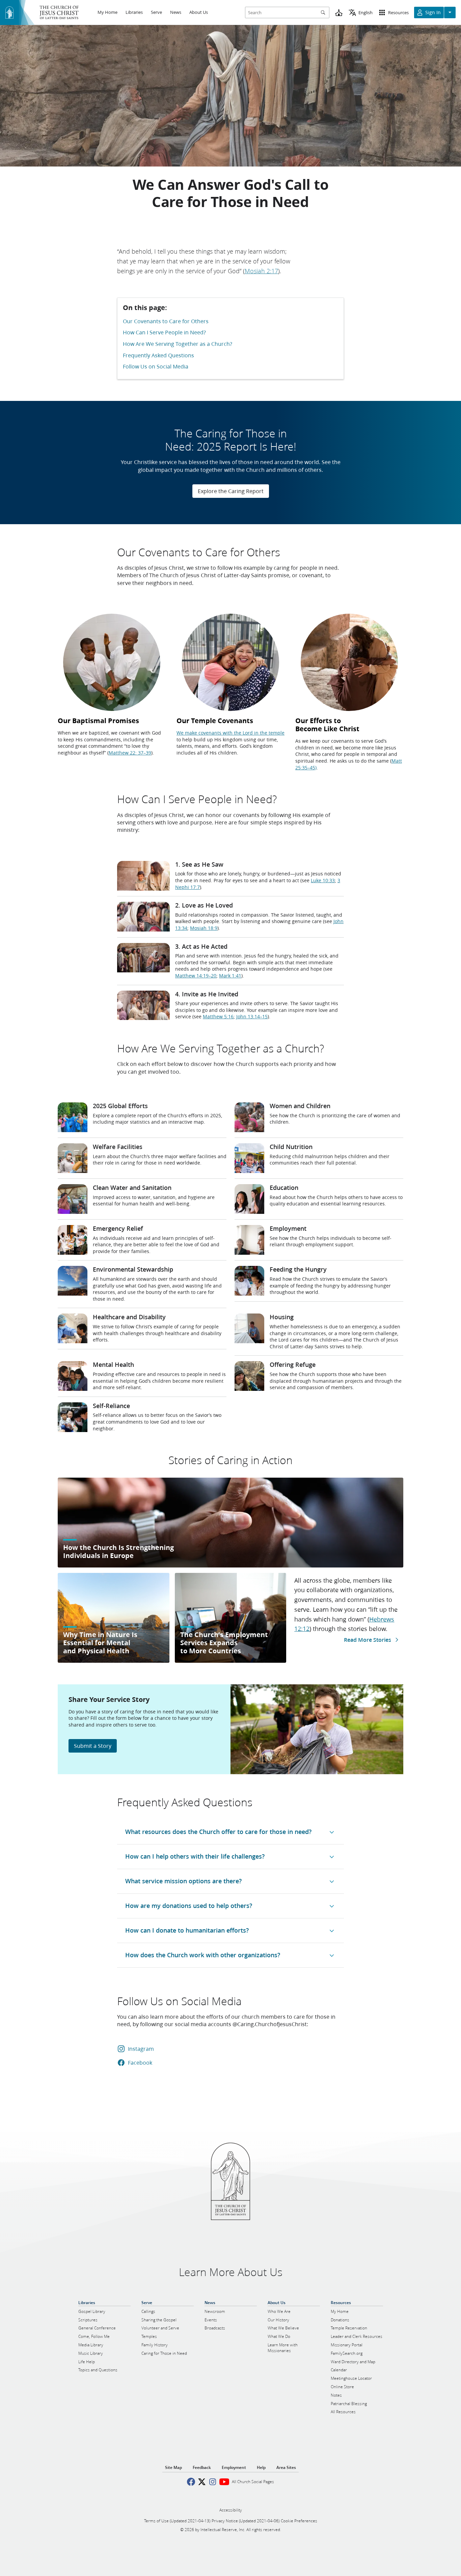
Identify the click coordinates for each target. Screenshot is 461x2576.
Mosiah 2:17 (261, 271)
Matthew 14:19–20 (196, 976)
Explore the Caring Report (231, 491)
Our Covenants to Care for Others (166, 321)
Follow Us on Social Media (156, 366)
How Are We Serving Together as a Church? (178, 344)
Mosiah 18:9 (204, 928)
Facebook (140, 2062)
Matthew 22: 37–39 (130, 753)
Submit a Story (93, 1746)
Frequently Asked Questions (158, 355)
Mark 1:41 (230, 976)
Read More (368, 1640)
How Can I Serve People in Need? (164, 332)
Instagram (141, 2049)
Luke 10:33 (323, 881)
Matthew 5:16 (218, 1017)
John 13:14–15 (252, 1017)
